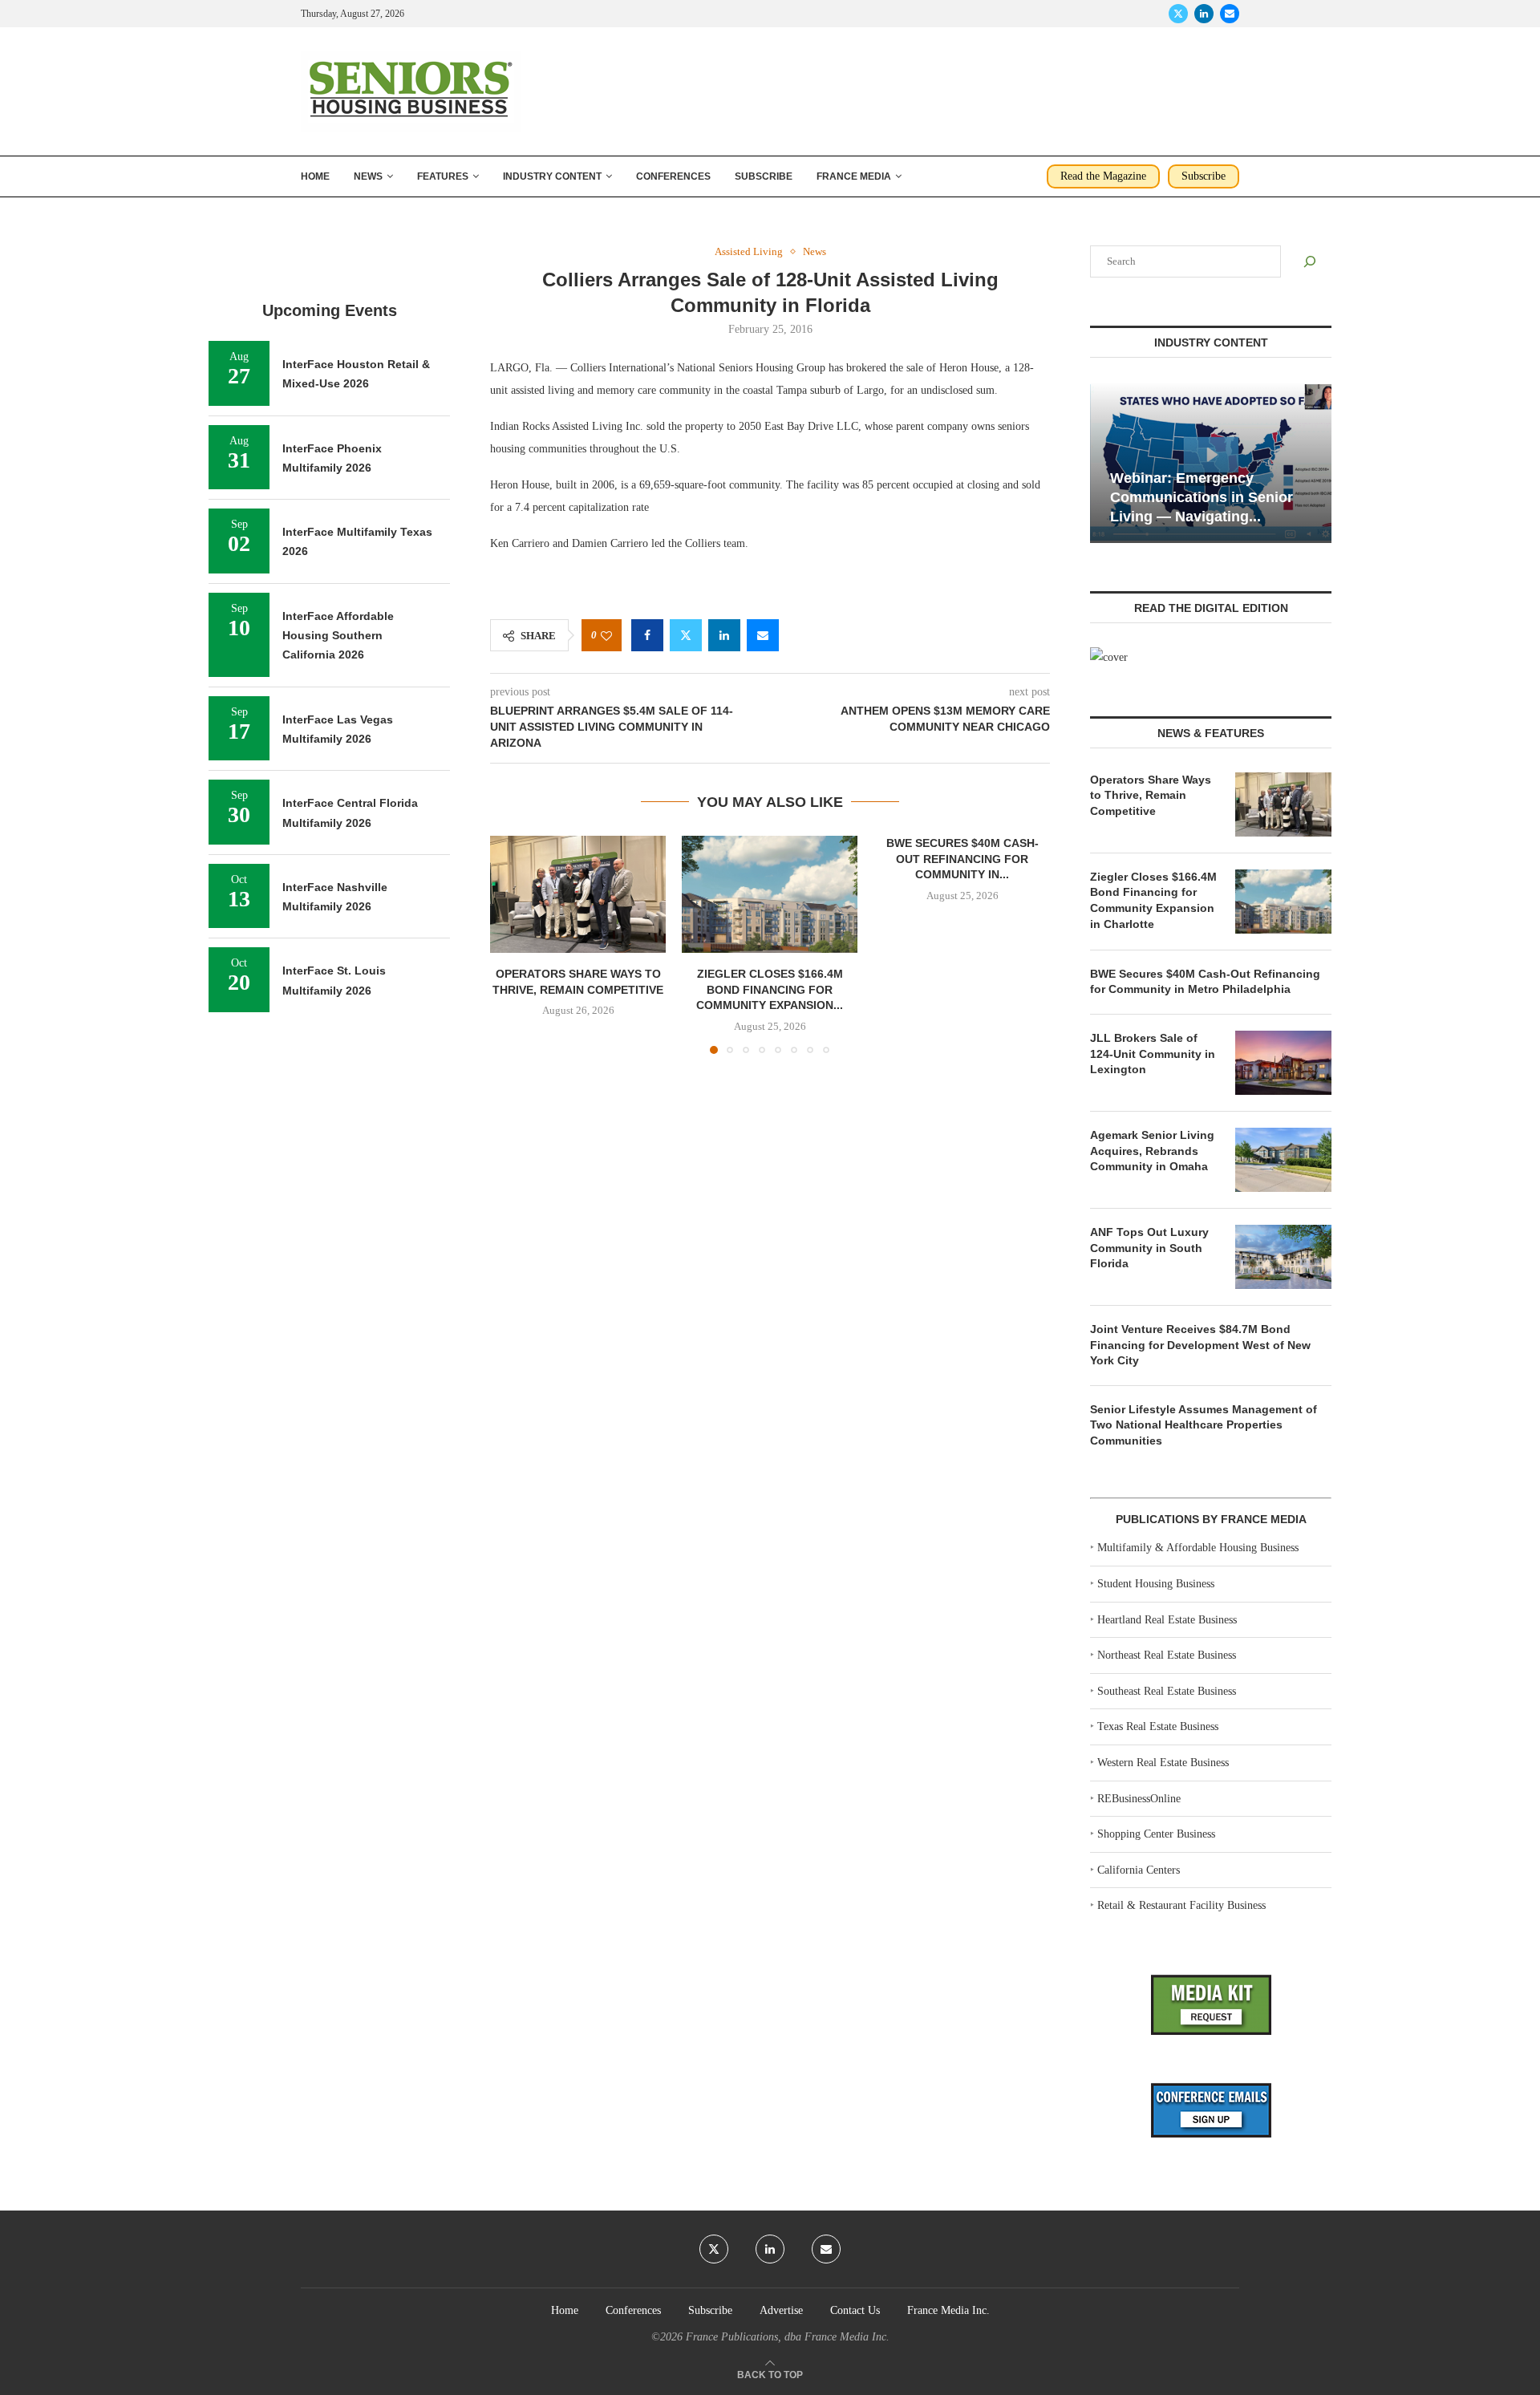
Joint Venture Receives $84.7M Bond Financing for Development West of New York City (1200, 1345)
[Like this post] (606, 636)
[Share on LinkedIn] (724, 635)
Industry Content (552, 176)
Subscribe (764, 176)
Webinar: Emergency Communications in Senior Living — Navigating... (1202, 498)
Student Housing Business (1156, 1584)
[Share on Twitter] (686, 635)
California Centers (1139, 1870)
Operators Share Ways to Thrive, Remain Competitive (1151, 795)
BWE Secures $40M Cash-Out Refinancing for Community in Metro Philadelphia (1205, 982)
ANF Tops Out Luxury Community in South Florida (1149, 1248)
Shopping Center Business (1156, 1834)
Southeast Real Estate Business (1167, 1691)
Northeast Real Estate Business (1167, 1655)
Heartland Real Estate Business (1167, 1620)
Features (443, 176)
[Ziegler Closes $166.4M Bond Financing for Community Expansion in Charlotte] (770, 894)
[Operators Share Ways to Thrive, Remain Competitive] (578, 894)
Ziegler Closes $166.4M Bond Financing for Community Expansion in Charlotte (1153, 900)
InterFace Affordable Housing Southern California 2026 (338, 636)
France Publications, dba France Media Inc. (788, 2337)
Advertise (781, 2310)
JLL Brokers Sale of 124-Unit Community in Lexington (1153, 1054)
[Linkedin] (1204, 14)
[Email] (1230, 14)
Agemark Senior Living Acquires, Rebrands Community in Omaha (1152, 1151)
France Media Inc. (948, 2310)
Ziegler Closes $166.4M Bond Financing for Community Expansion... (770, 990)
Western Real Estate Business (1163, 1763)
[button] (512, 944)
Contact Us (855, 2310)
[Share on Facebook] (647, 635)
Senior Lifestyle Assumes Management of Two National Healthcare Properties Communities (1204, 1425)
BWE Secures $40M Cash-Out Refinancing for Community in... (962, 859)
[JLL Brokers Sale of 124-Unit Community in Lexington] (1283, 1063)
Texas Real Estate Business (1158, 1726)
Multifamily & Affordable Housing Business (1198, 1548)
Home (315, 176)
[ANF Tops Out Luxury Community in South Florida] (1283, 1257)
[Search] (1310, 261)
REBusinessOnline (1139, 1799)
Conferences (673, 176)
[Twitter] (1178, 14)
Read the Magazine (1103, 176)
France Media (854, 176)
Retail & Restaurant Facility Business (1181, 1905)
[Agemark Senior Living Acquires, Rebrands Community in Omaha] (1283, 1160)
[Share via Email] (763, 635)
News (368, 176)
